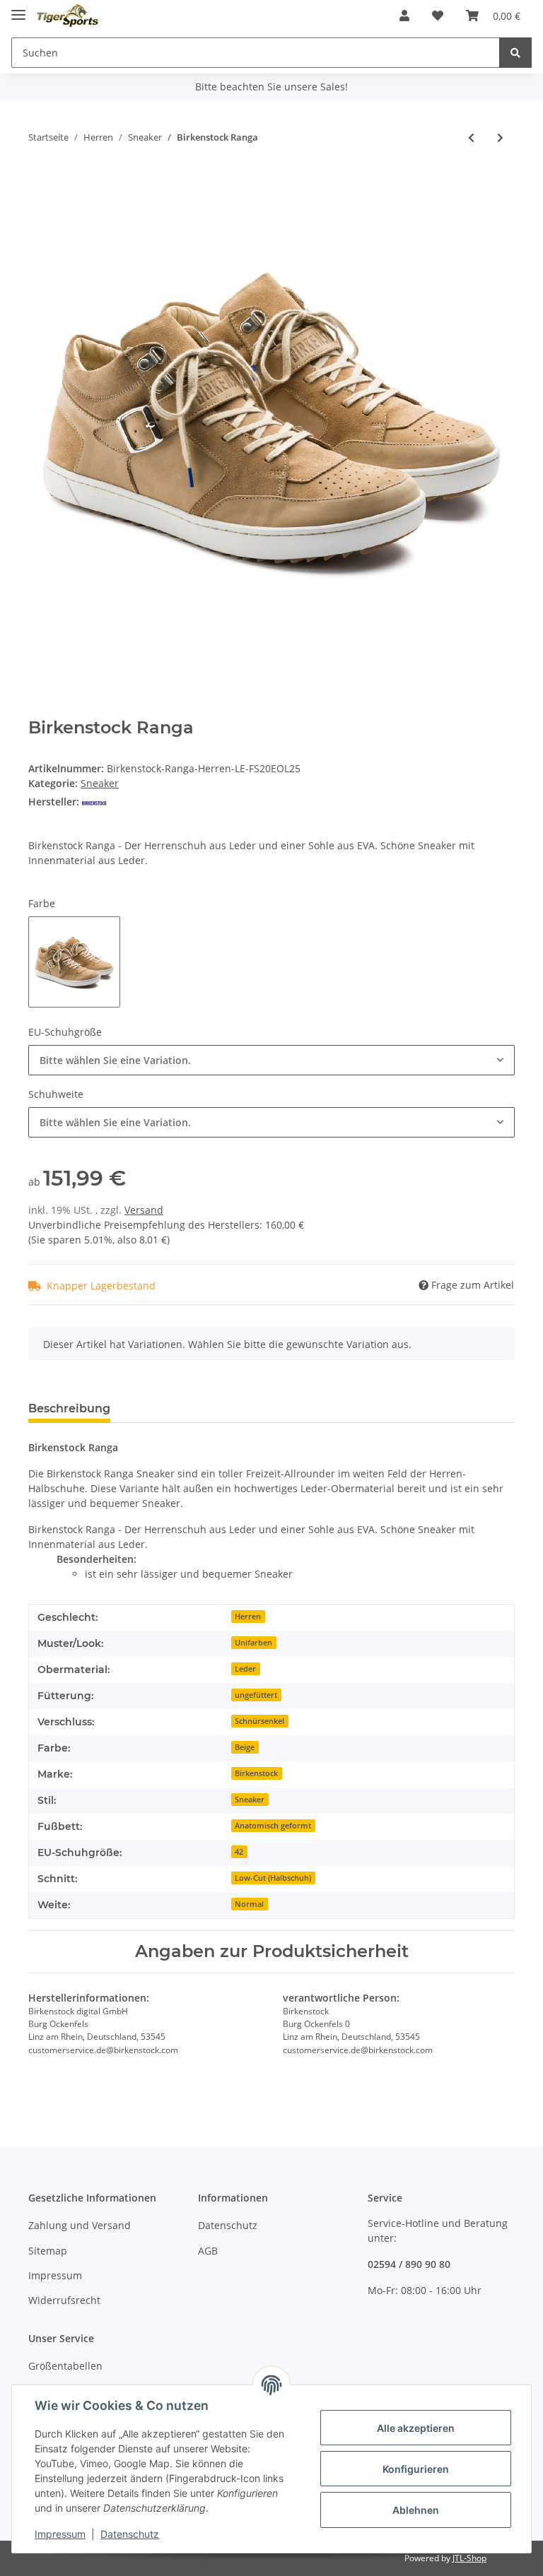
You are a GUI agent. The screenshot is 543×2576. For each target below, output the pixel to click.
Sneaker (100, 783)
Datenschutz (228, 2225)
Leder (245, 1669)
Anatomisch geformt (273, 1826)
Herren (248, 1617)
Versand (144, 1210)
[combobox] (271, 1060)
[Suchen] (515, 53)
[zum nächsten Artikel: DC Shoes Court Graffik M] (500, 137)
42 (239, 1852)
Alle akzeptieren (416, 2428)
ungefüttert (256, 1695)
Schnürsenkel (259, 1721)
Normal (249, 1904)
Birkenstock (256, 1773)
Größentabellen (65, 2366)
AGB (208, 2251)
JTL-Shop (469, 2558)
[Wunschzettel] (438, 16)
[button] (404, 16)
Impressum (55, 2275)
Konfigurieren (416, 2469)
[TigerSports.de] (68, 16)
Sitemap (48, 2251)
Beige (245, 1747)
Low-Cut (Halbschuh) (273, 1878)
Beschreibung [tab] (69, 1408)
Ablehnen (416, 2510)
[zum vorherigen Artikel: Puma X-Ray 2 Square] (471, 137)
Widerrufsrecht (64, 2300)
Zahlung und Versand (80, 2225)
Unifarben (253, 1643)
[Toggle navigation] (18, 9)
